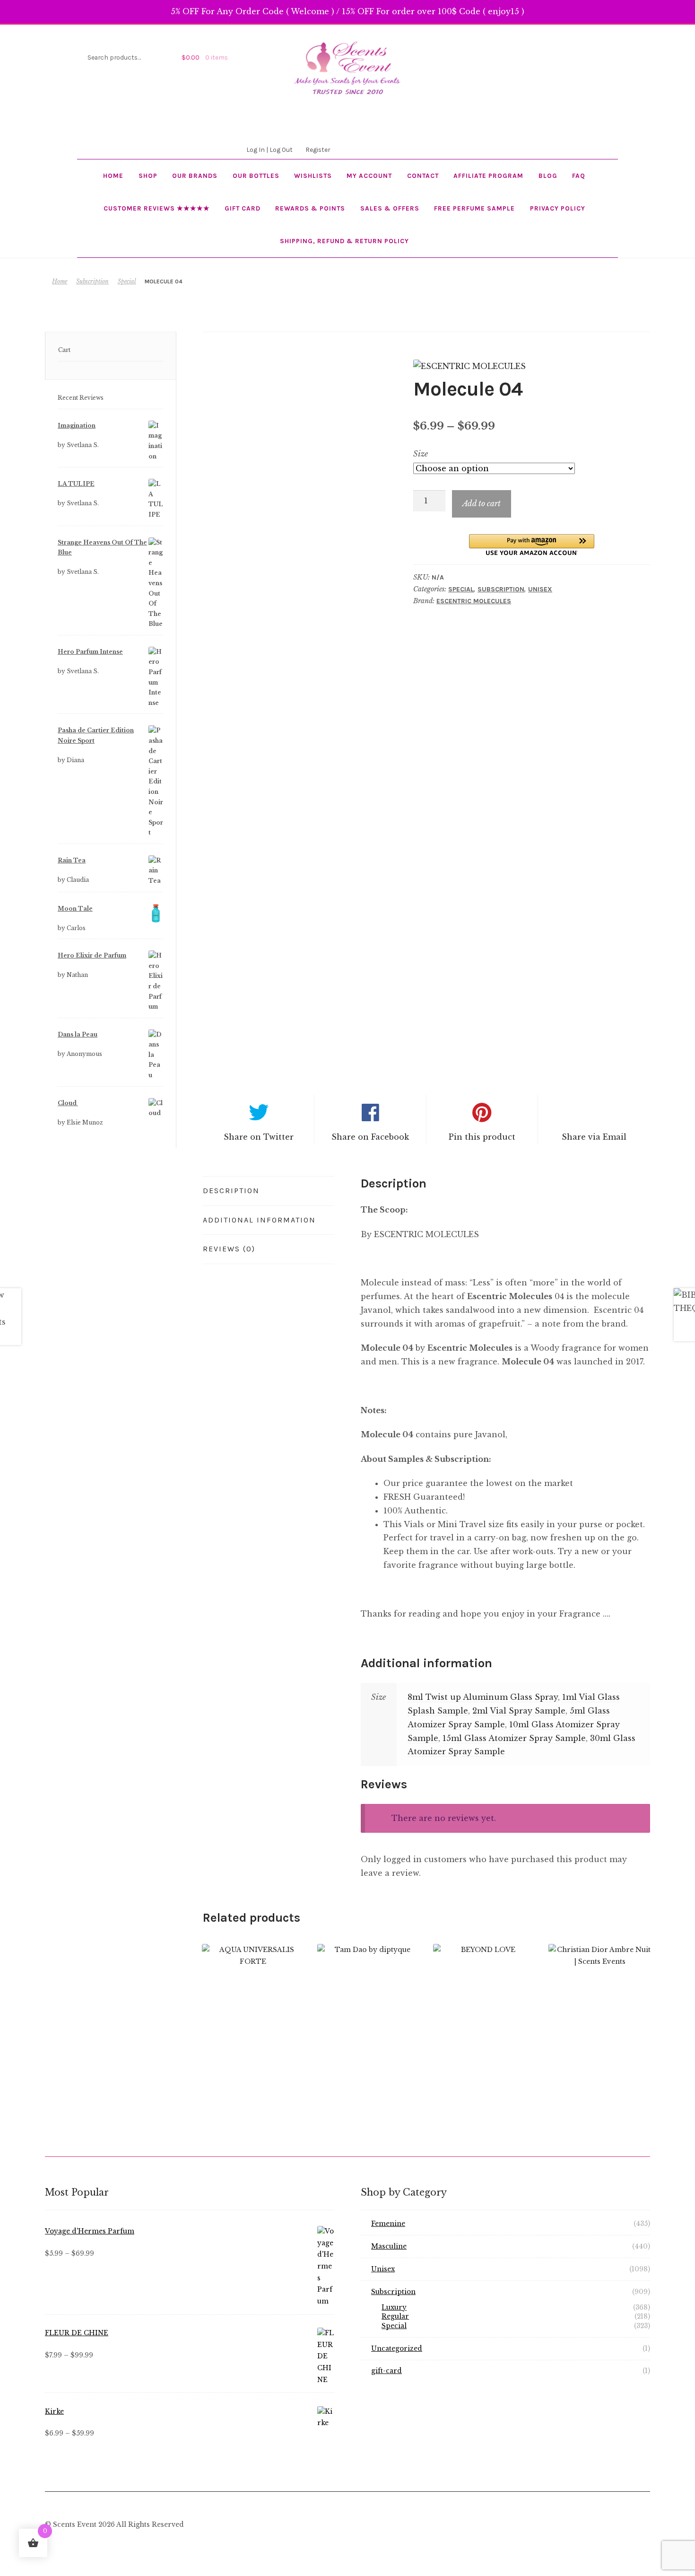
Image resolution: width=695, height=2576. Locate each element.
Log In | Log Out (269, 149)
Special (127, 281)
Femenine (388, 2224)
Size (421, 454)
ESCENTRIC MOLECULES (474, 601)
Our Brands (195, 176)
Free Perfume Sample (474, 208)
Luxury (394, 2308)
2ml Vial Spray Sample (519, 1711)
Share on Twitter (259, 1137)
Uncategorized (397, 2349)
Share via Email (594, 1137)
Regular (395, 2317)
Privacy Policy (558, 208)
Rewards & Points (310, 208)
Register (318, 149)
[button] (532, 545)
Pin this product (482, 1137)
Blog (548, 176)
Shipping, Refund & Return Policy (344, 241)
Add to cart (482, 503)
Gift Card (243, 208)
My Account (369, 176)
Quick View (253, 2008)
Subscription (92, 281)
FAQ (579, 176)
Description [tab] (231, 1191)
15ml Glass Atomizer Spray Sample (514, 1738)
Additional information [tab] (259, 1220)
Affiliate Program (488, 176)
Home (113, 176)
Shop (148, 176)
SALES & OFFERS (390, 208)
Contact (423, 176)
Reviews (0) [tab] (229, 1249)
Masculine (389, 2246)
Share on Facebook (370, 1137)
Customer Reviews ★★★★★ (157, 208)
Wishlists (313, 176)
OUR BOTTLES (256, 176)
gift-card (387, 2371)
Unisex (540, 589)
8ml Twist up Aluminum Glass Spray (483, 1697)
